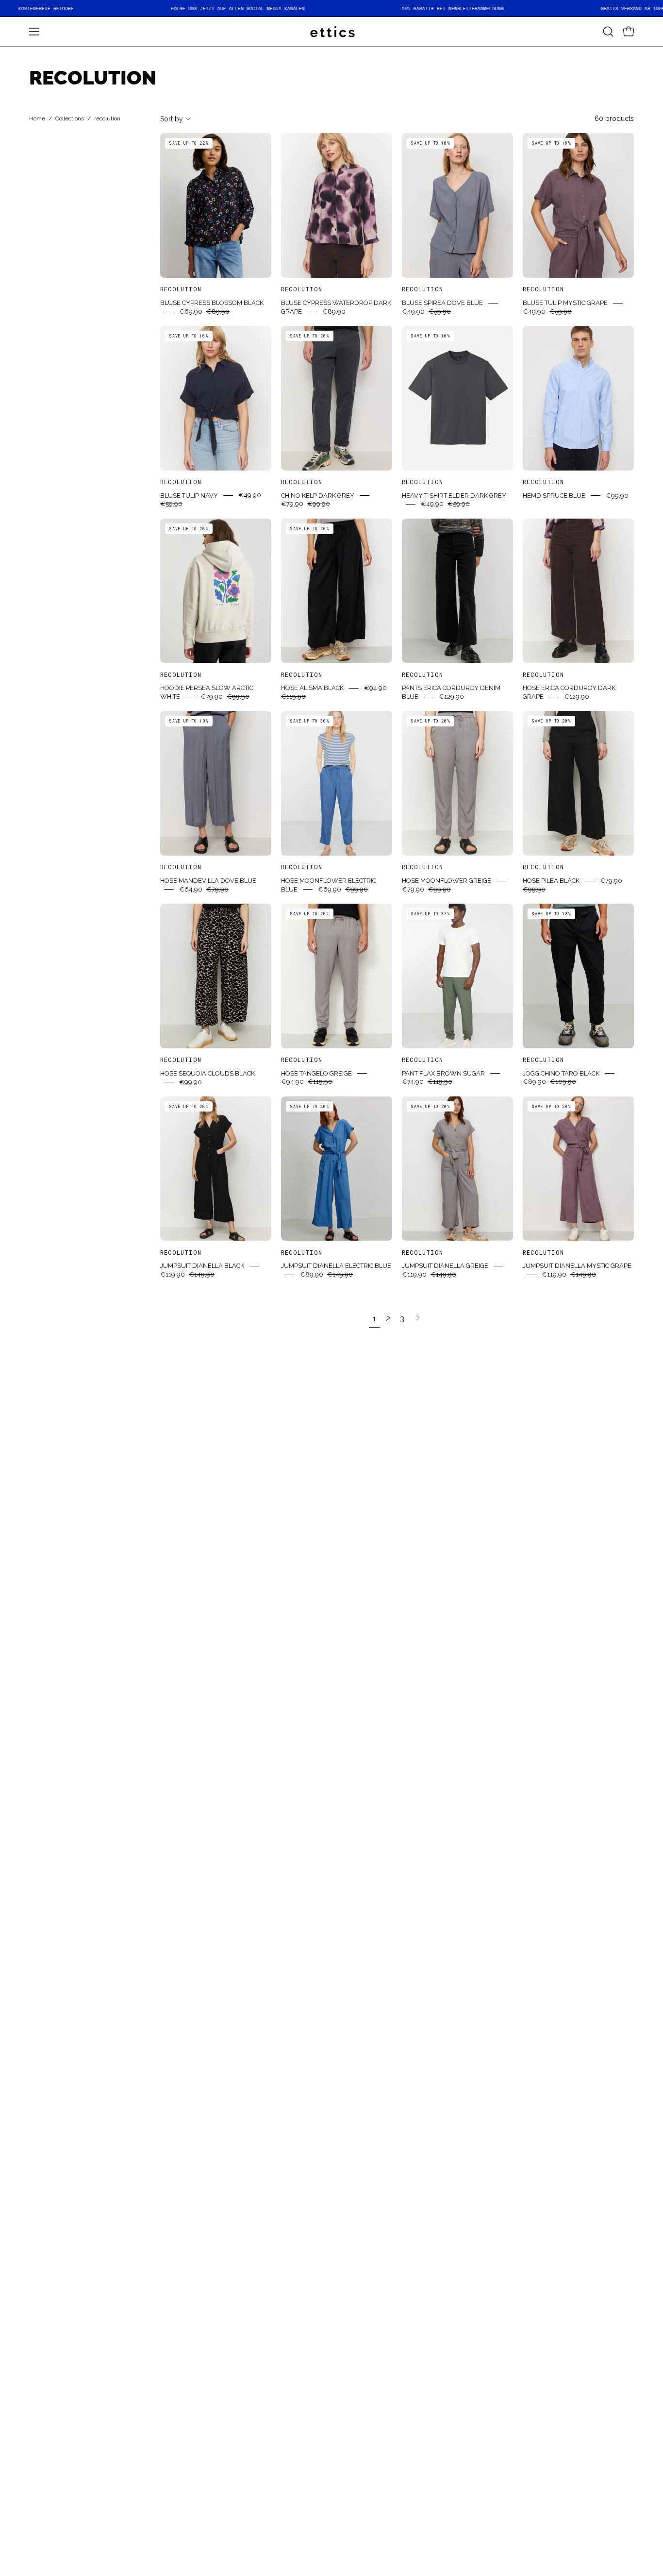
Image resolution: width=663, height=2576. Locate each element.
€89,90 (334, 311)
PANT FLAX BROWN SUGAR (443, 1073)
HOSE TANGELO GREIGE (316, 1073)
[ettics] (331, 32)
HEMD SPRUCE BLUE (554, 495)
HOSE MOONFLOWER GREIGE (447, 881)
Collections (70, 119)
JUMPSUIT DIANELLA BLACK (202, 1266)
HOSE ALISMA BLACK (312, 688)
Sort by (172, 119)
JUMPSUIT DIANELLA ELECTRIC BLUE (336, 1266)
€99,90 (617, 495)
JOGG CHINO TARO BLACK (561, 1073)
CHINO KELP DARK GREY (318, 495)
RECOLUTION (181, 289)
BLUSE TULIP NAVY (189, 495)
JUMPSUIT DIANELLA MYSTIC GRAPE (577, 1266)
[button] (608, 32)
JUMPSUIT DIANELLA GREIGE (445, 1266)
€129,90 (451, 697)
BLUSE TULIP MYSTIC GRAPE (565, 303)
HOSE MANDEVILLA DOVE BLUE (208, 881)
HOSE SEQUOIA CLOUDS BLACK (207, 1073)
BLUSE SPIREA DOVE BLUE (442, 303)
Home (37, 119)
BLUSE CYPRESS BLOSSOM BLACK (212, 303)
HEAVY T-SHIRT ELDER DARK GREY (454, 495)
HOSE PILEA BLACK (551, 881)
